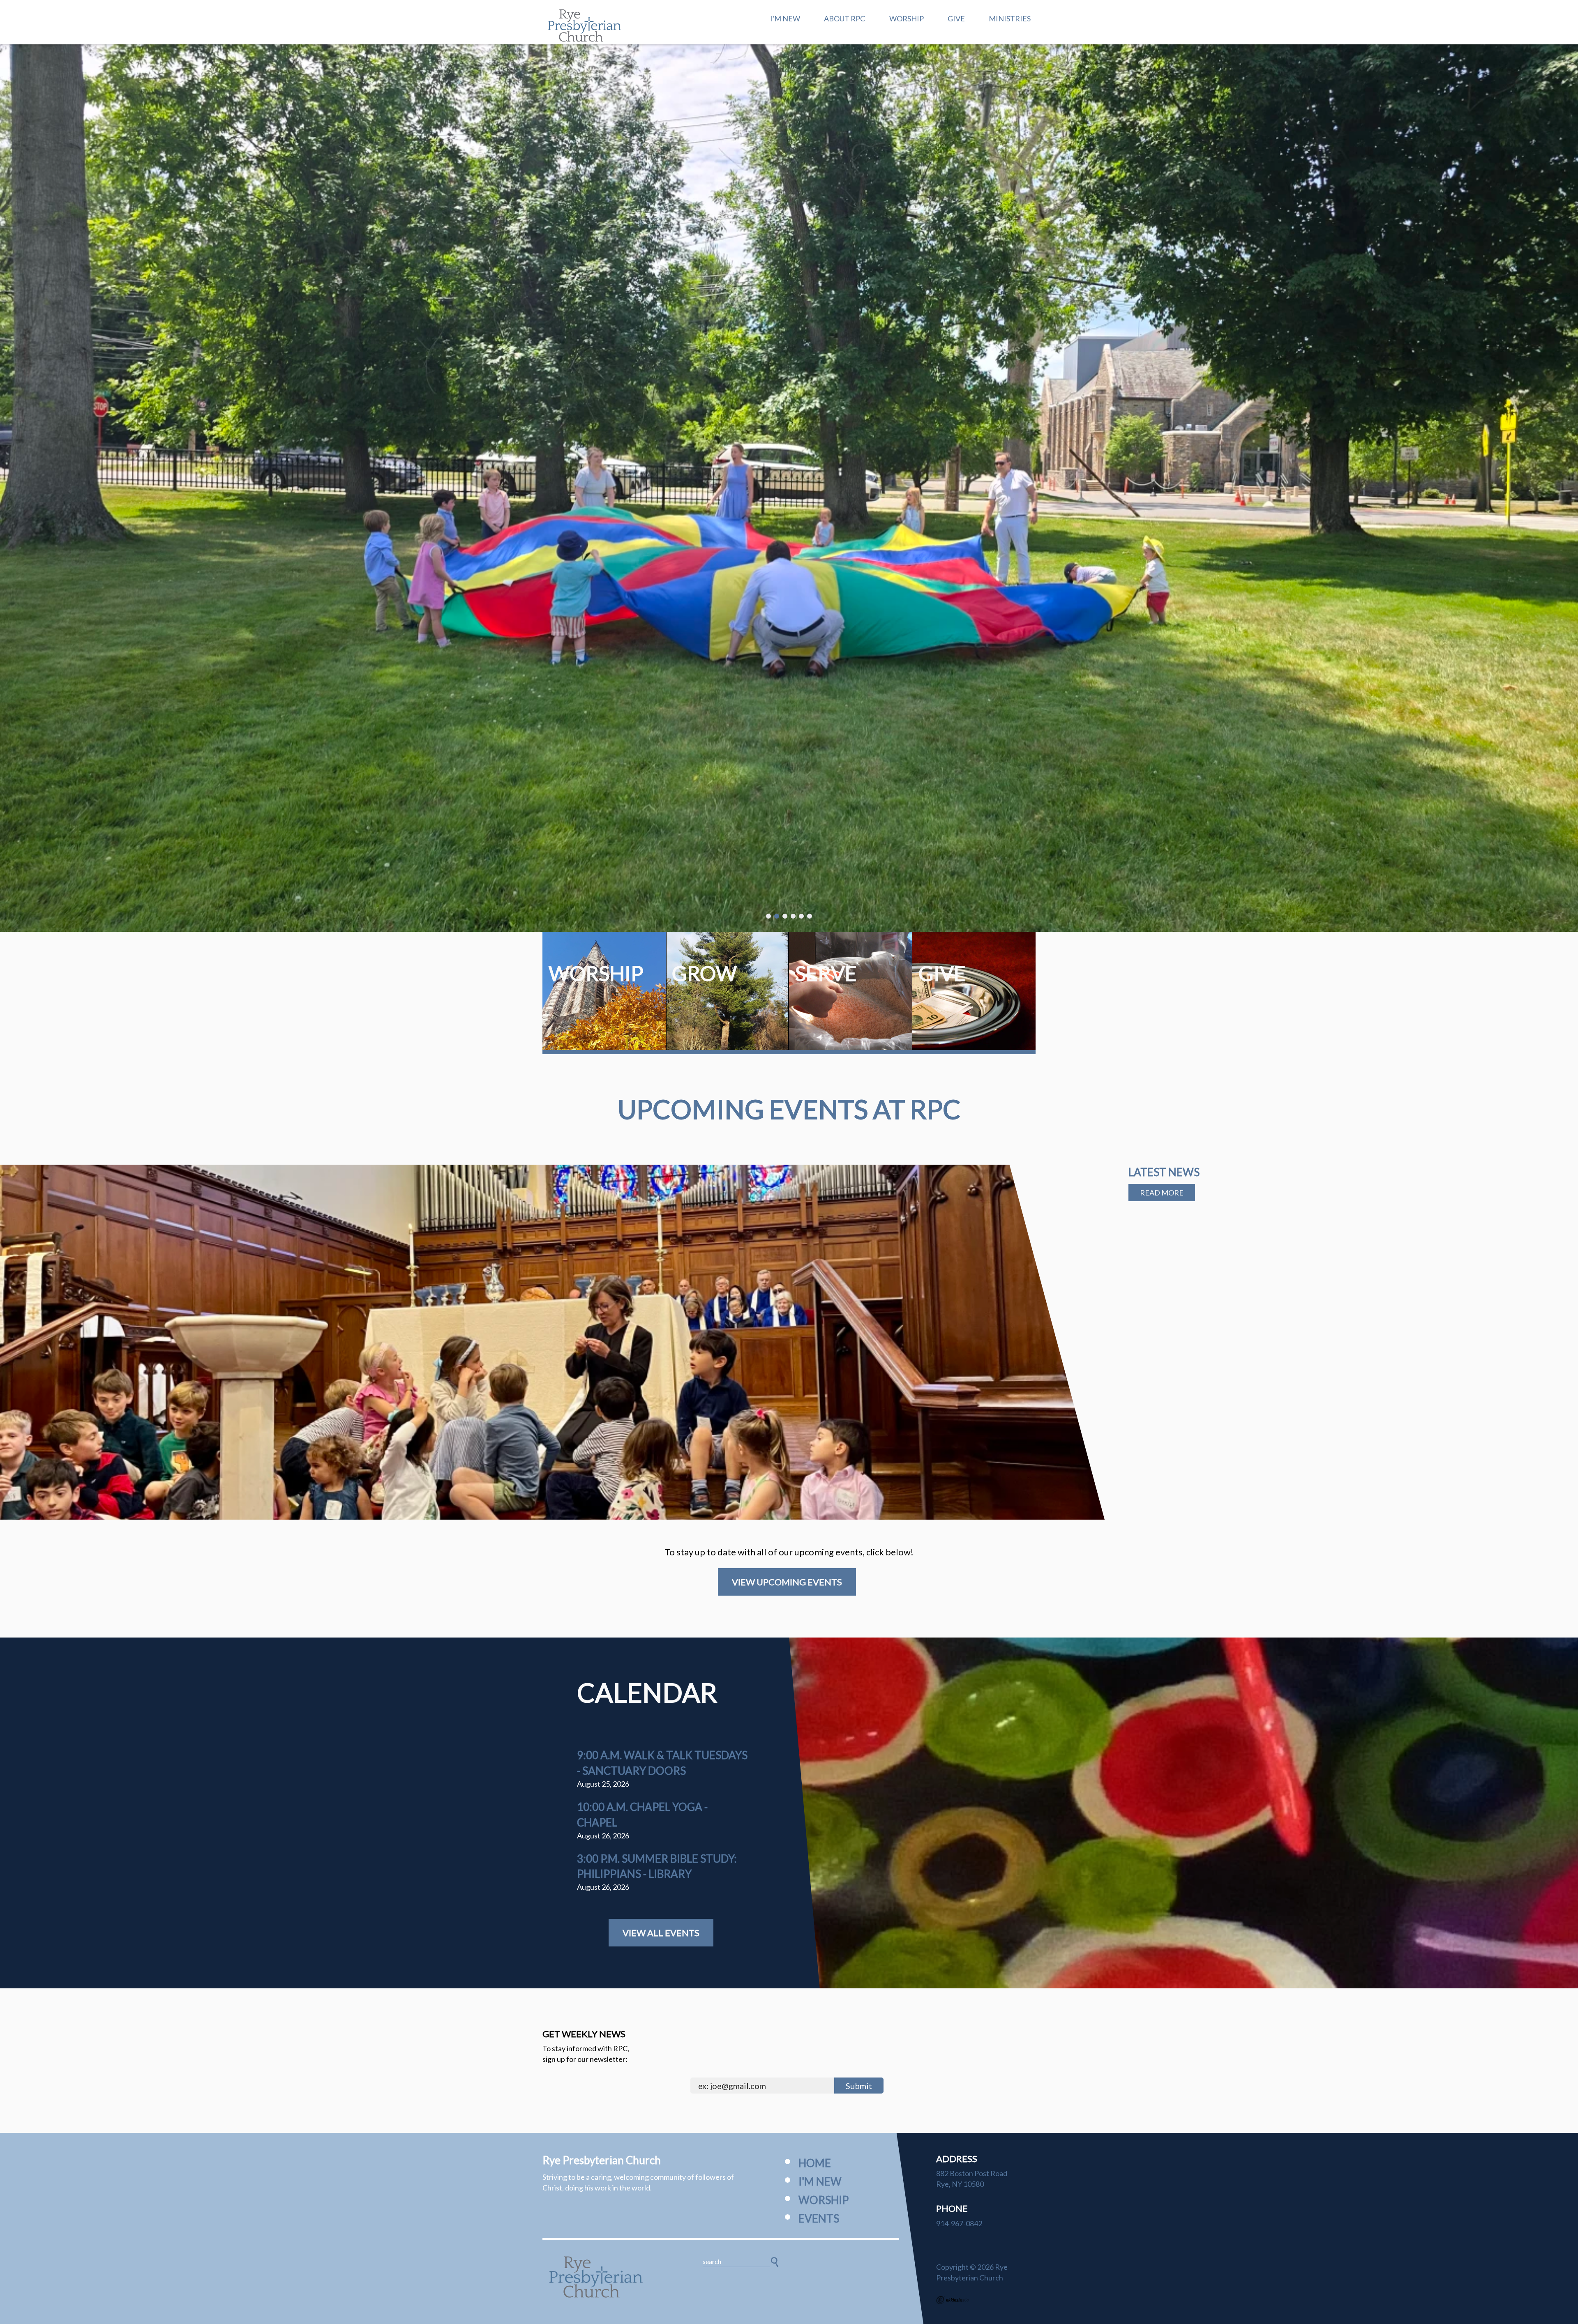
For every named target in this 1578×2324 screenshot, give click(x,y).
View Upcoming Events (787, 1582)
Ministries (1010, 18)
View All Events (661, 1933)
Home (815, 2163)
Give (956, 18)
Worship (907, 18)
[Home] (596, 2277)
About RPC (844, 18)
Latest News (1164, 1172)
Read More (1162, 1193)
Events (819, 2218)
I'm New (785, 18)
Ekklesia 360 (953, 2300)
